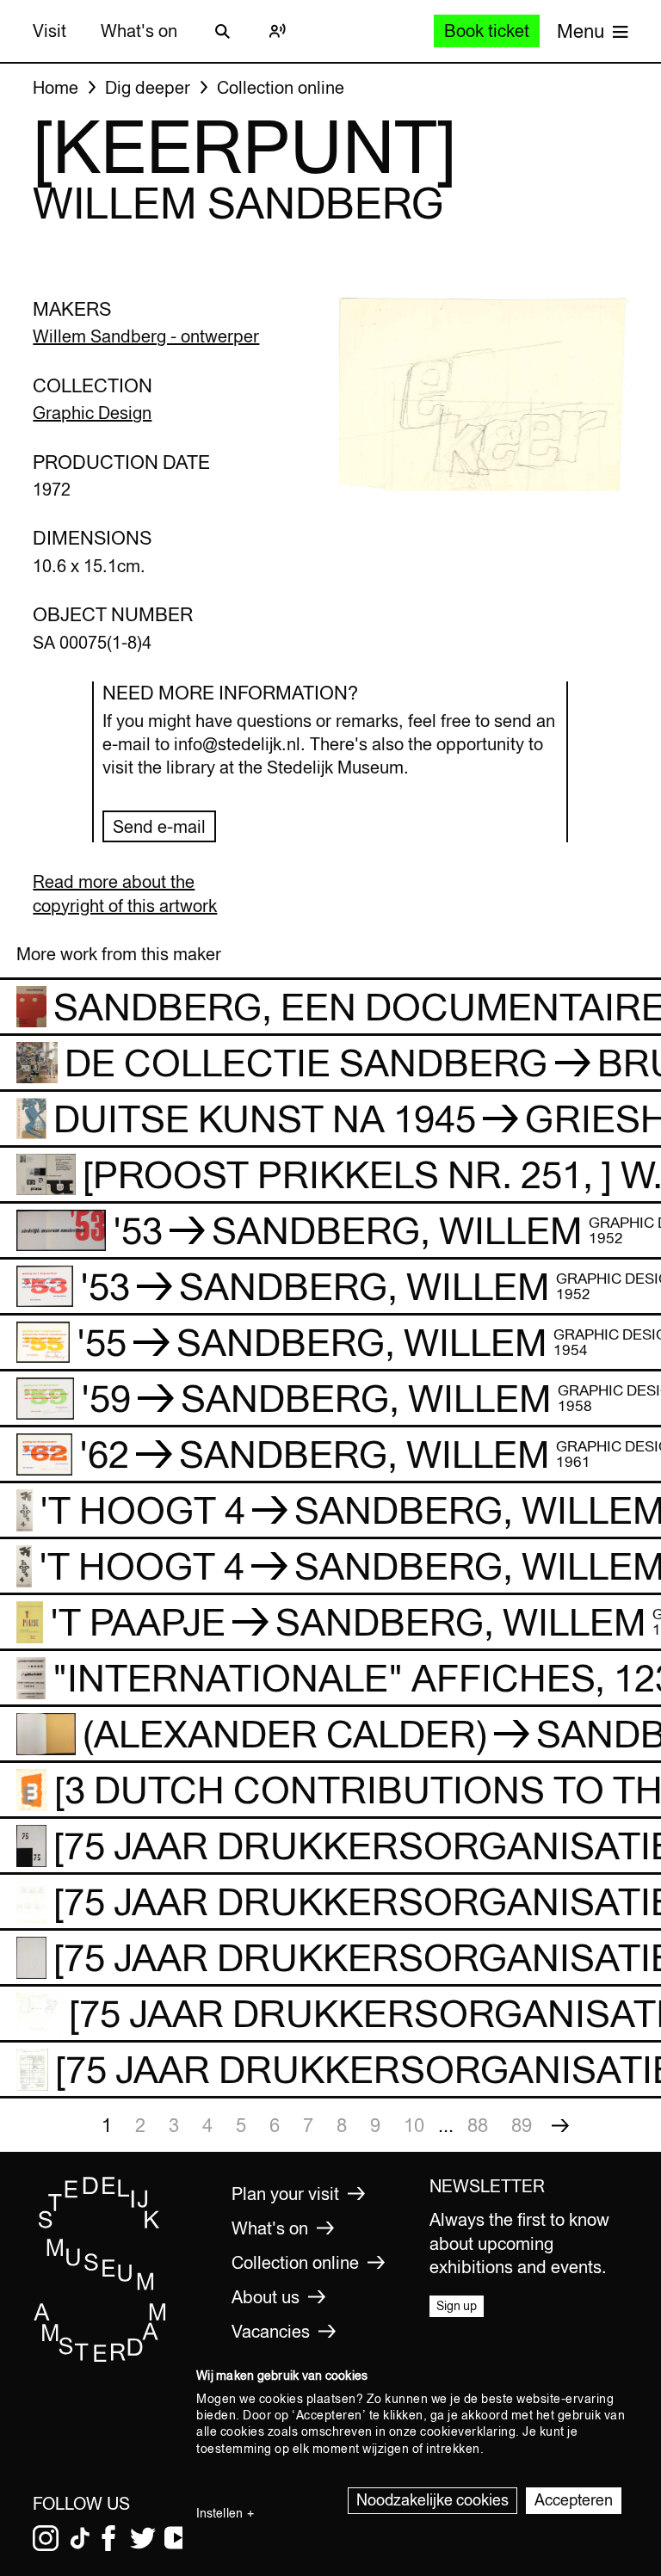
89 (522, 2125)
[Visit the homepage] (100, 2358)
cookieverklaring (468, 2431)
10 (414, 2125)
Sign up (457, 2306)
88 (478, 2125)
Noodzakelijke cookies (432, 2500)
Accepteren (574, 2500)
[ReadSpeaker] (277, 31)
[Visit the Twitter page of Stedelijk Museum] (143, 2538)
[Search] (222, 31)
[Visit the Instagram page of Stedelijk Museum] (46, 2538)
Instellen (219, 2513)
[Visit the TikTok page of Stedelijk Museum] (80, 2538)
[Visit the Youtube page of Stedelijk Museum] (177, 2538)
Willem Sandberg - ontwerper (146, 336)
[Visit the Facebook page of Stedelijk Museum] (108, 2538)
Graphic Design (92, 413)
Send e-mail (159, 826)
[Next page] (560, 2125)
